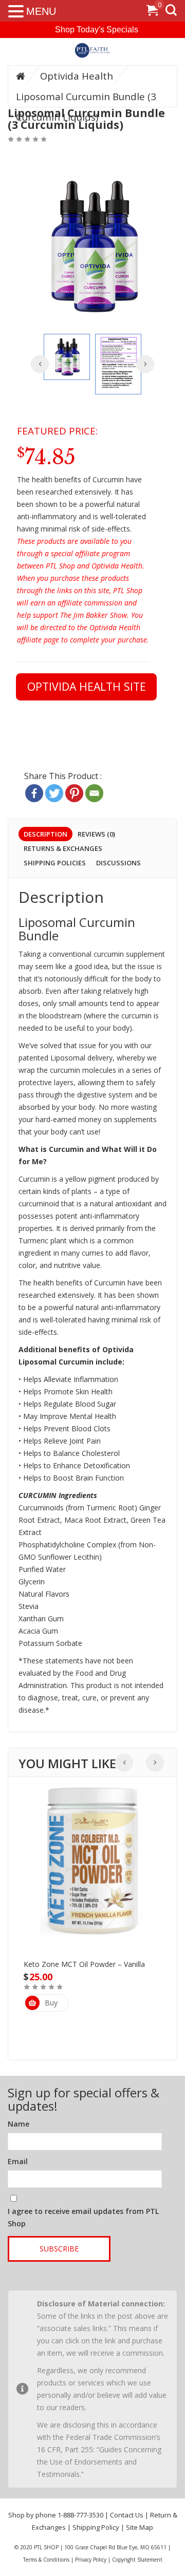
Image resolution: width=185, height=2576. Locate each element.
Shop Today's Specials (97, 30)
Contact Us (127, 2515)
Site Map (140, 2527)
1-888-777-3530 (80, 2515)
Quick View (92, 1842)
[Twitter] (54, 793)
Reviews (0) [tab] (96, 834)
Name (18, 2124)
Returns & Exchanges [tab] (63, 848)
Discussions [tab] (118, 863)
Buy (51, 2003)
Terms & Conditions (46, 2560)
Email (18, 2161)
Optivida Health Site (87, 686)
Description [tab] (45, 834)
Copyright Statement (137, 2560)
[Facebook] (34, 793)
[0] (152, 12)
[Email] (94, 793)
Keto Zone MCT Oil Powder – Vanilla (84, 1964)
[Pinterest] (74, 793)
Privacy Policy (91, 2560)
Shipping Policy (96, 2527)
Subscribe (59, 2249)
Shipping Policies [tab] (55, 863)
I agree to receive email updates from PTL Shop (83, 2217)
